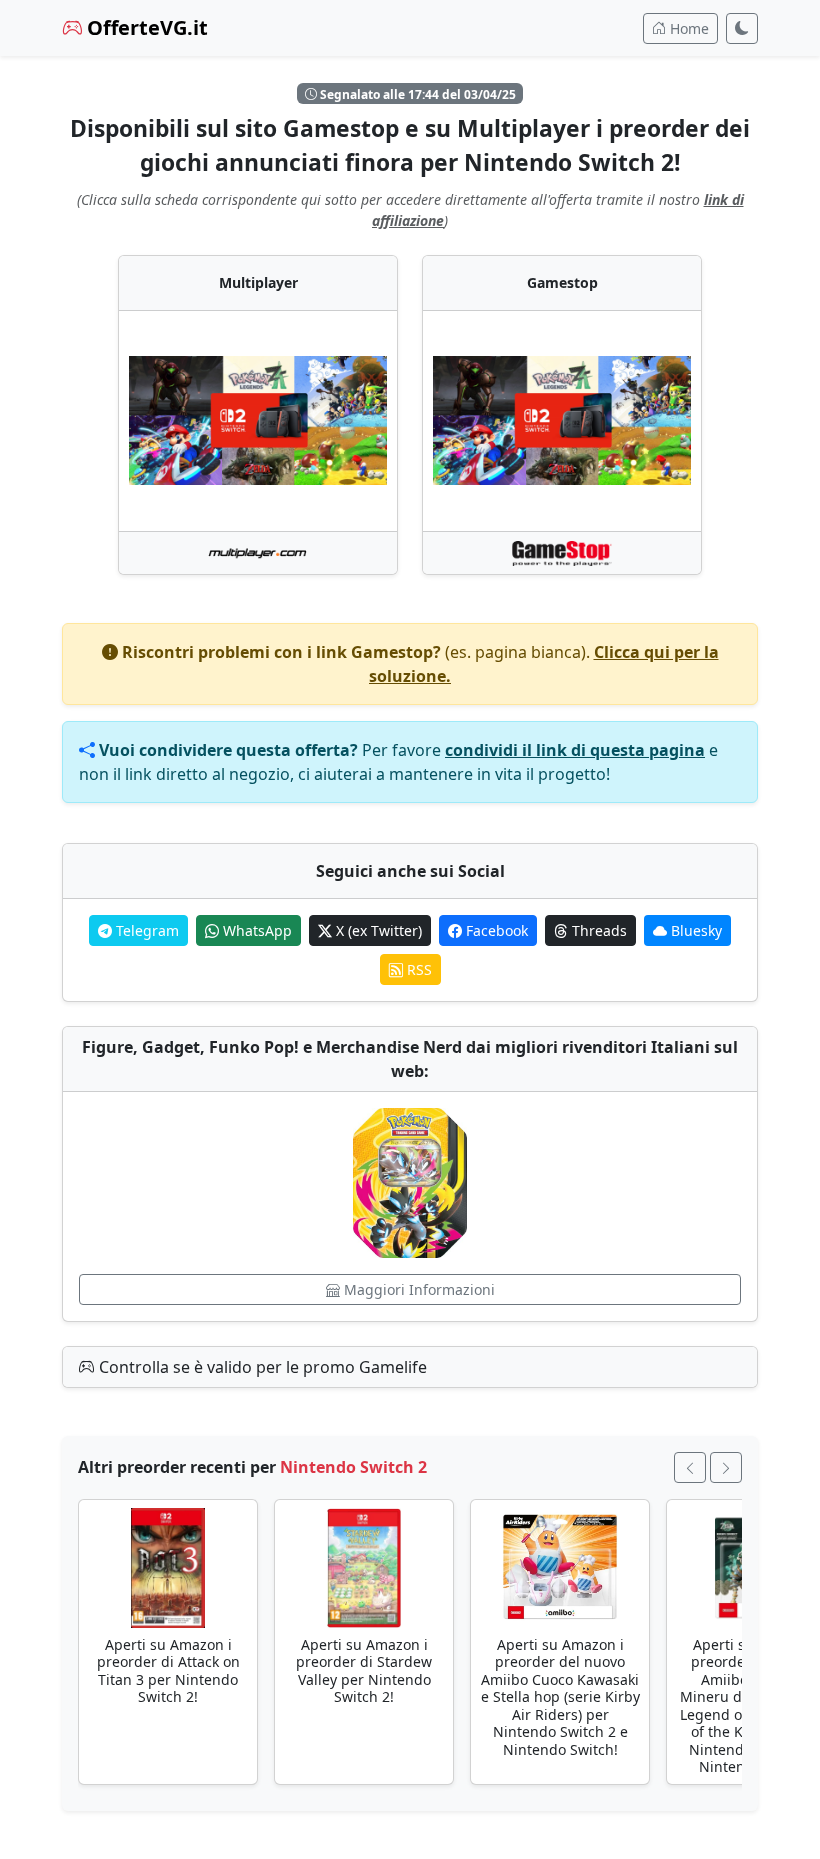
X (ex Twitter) (377, 930)
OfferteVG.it (145, 27)
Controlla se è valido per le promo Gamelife (261, 1367)
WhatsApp (255, 930)
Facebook (495, 930)
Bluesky (694, 930)
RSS (417, 969)
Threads (597, 930)
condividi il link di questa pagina (575, 750)
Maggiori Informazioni (417, 1289)
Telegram (145, 930)
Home (687, 28)
